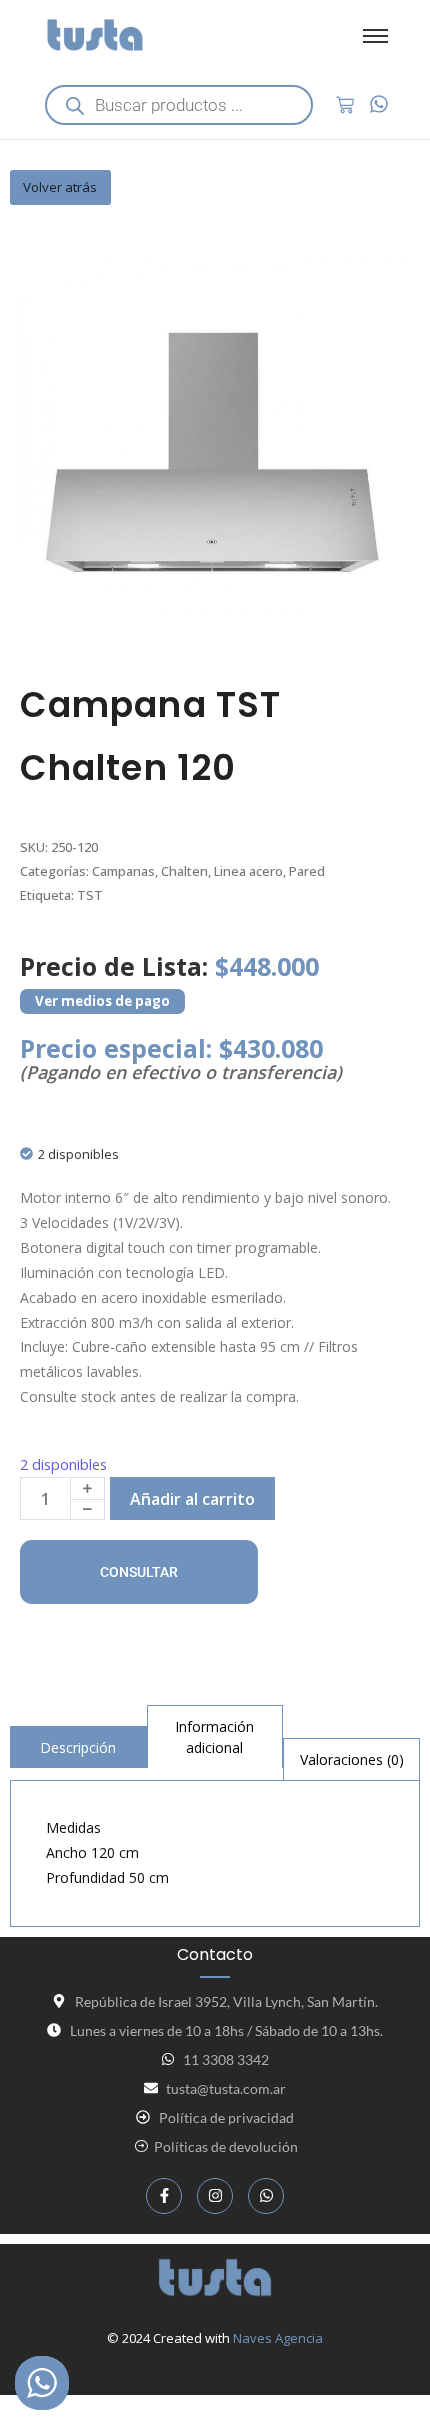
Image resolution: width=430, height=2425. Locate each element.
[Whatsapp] (266, 2196)
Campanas (123, 871)
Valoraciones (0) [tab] (352, 1759)
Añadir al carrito (192, 1499)
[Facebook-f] (164, 2196)
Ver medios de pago (102, 1001)
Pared (307, 871)
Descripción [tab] (78, 1747)
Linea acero (248, 871)
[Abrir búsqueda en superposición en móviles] (179, 105)
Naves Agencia (278, 2338)
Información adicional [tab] (214, 1737)
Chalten (184, 871)
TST (90, 895)
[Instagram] (215, 2196)
